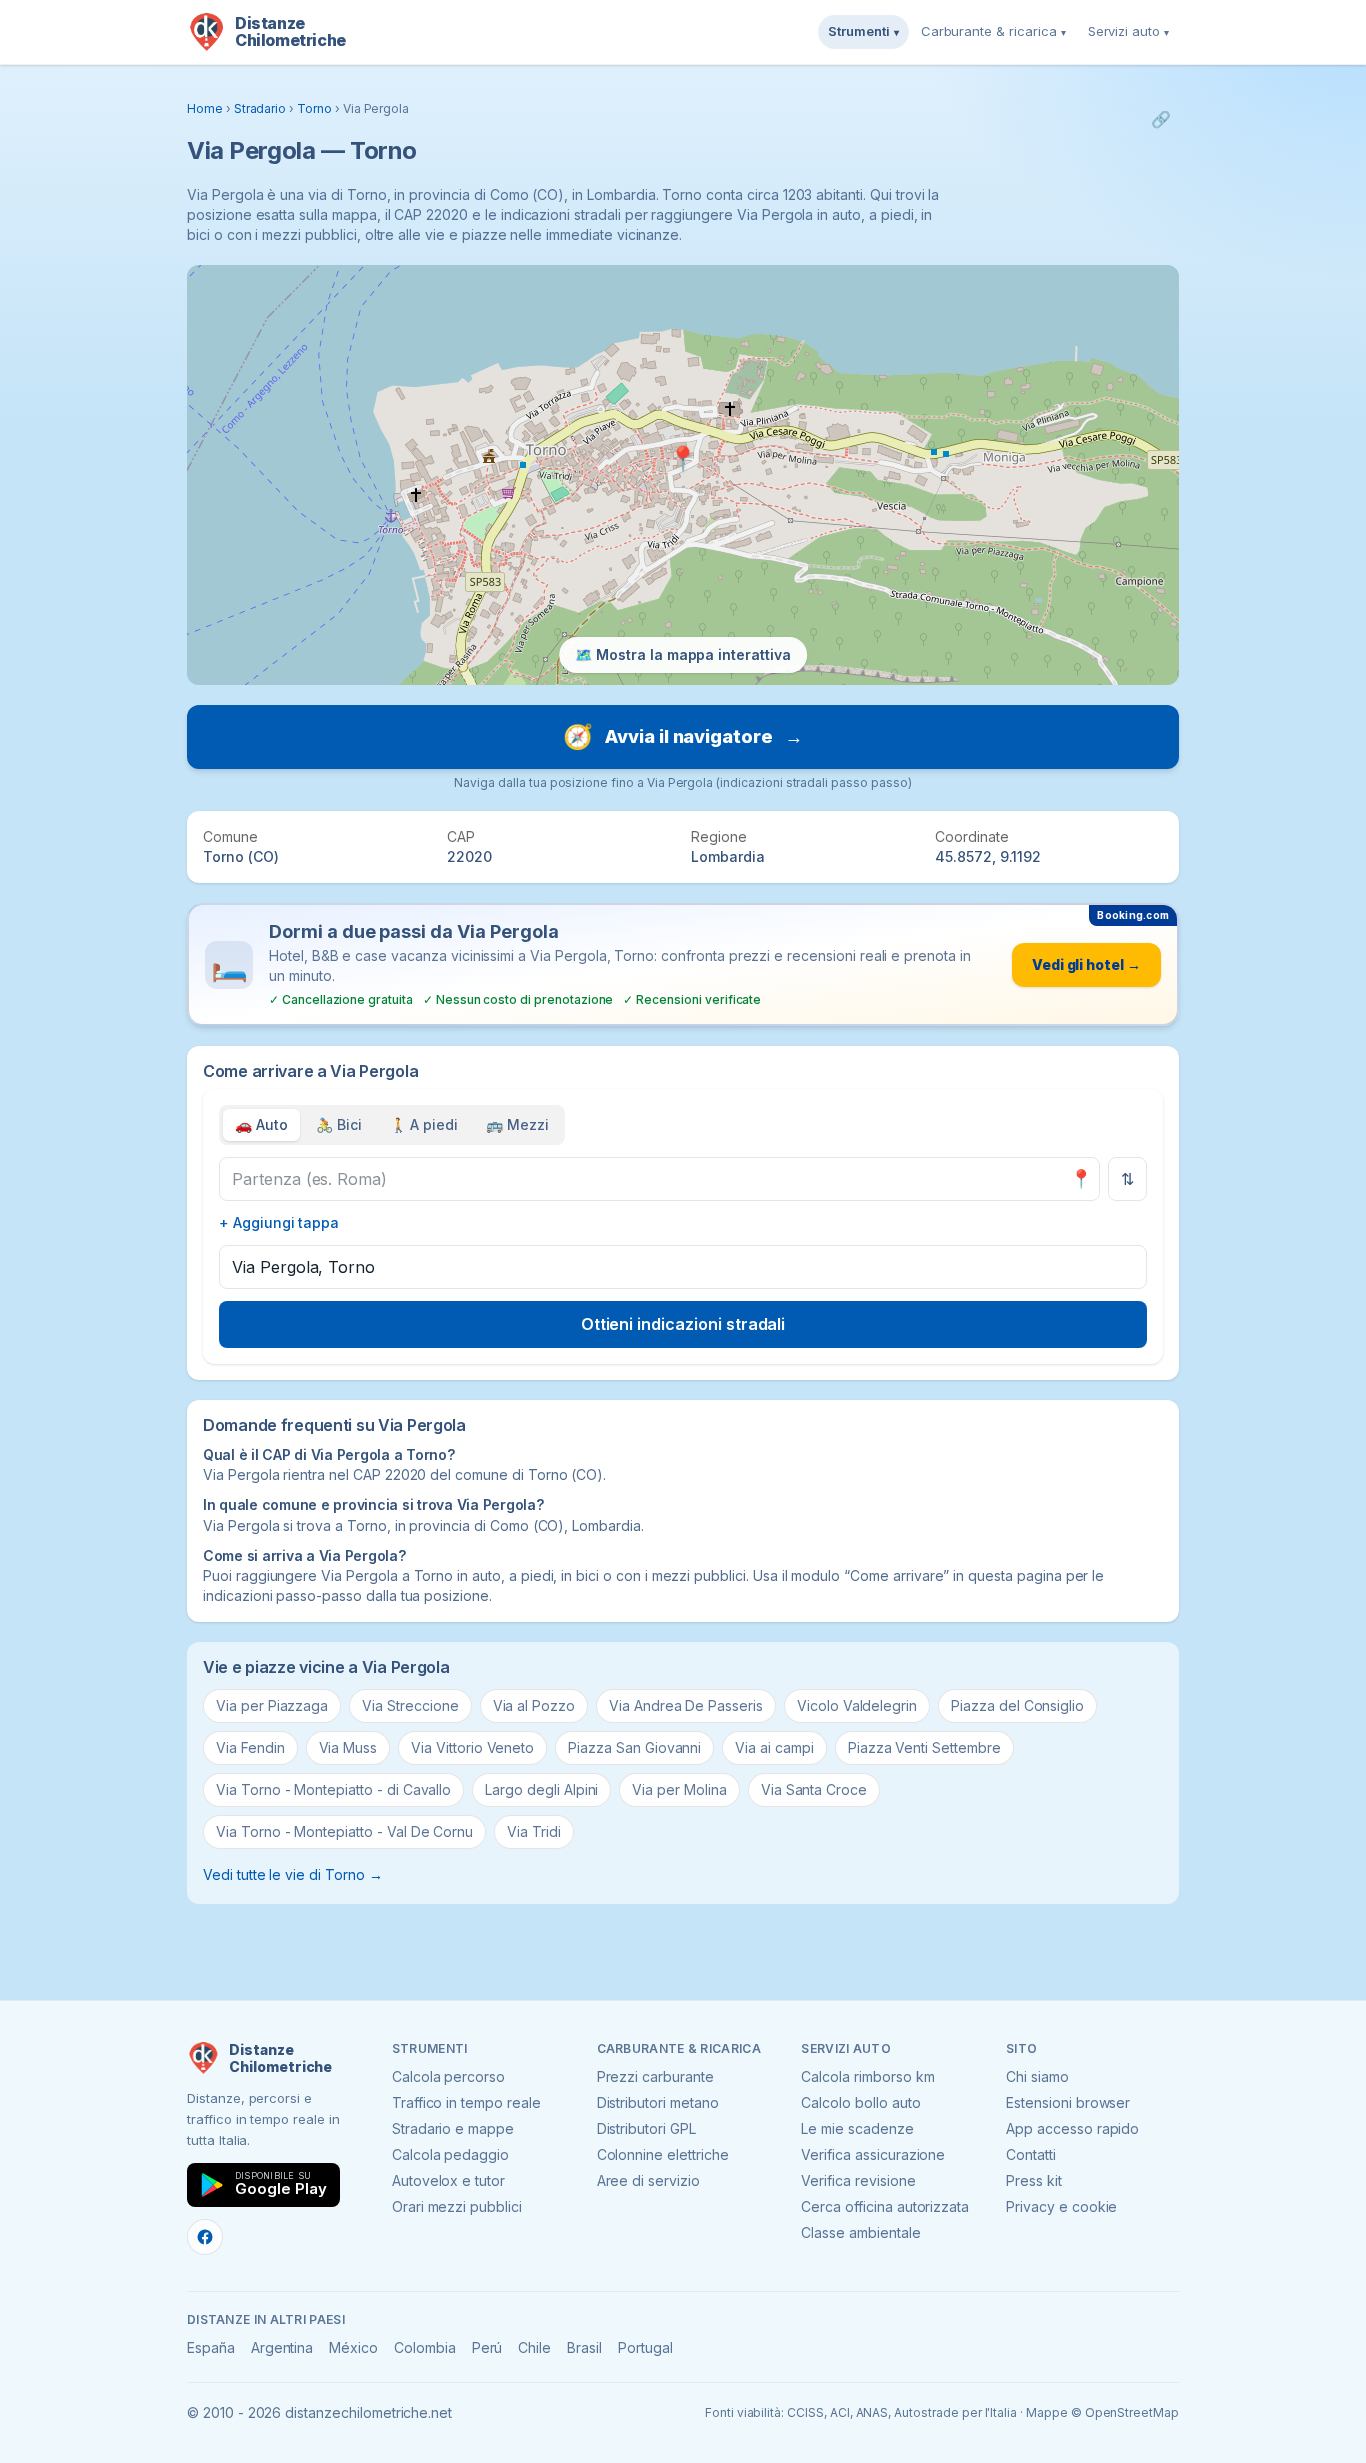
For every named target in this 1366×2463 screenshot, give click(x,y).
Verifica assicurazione (873, 2154)
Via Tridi (534, 1831)
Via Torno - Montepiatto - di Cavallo (333, 1789)
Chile (534, 2347)
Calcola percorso (448, 2076)
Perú (487, 2347)
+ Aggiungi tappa (279, 1222)
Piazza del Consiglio (1017, 1705)
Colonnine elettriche (663, 2154)
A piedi (424, 1124)
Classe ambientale (860, 2232)
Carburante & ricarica (993, 31)
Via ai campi (774, 1747)
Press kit (1034, 2180)
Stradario (260, 108)
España (211, 2347)
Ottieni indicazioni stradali (683, 1324)
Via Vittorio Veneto (472, 1747)
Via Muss (348, 1747)
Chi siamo (1037, 2076)
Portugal (645, 2347)
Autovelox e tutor (448, 2180)
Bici (339, 1124)
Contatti (1031, 2154)
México (353, 2347)
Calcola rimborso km (867, 2076)
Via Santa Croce (814, 1789)
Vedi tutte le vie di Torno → (293, 1874)
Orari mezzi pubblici (457, 2206)
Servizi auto (1128, 31)
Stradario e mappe (453, 2128)
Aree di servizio (648, 2180)
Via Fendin (250, 1747)
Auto (261, 1124)
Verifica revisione (858, 2180)
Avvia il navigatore (683, 736)
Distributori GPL (646, 2128)
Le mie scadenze (857, 2128)
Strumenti (863, 31)
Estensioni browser (1068, 2102)
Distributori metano (658, 2102)
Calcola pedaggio (450, 2154)
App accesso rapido (1072, 2128)
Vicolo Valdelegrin (857, 1705)
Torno (314, 108)
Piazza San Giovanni (634, 1747)
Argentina (282, 2347)
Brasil (584, 2347)
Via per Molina (679, 1789)
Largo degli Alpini (541, 1789)
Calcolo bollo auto (860, 2102)
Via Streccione (410, 1705)
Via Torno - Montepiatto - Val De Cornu (344, 1831)
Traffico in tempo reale (466, 2102)
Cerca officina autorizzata (885, 2206)
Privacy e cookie (1061, 2206)
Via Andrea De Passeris (686, 1705)
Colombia (425, 2347)
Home (205, 108)
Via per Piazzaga (272, 1705)
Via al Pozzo (534, 1705)
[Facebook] (205, 2237)
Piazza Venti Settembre (924, 1747)
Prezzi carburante (655, 2076)
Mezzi (517, 1124)
